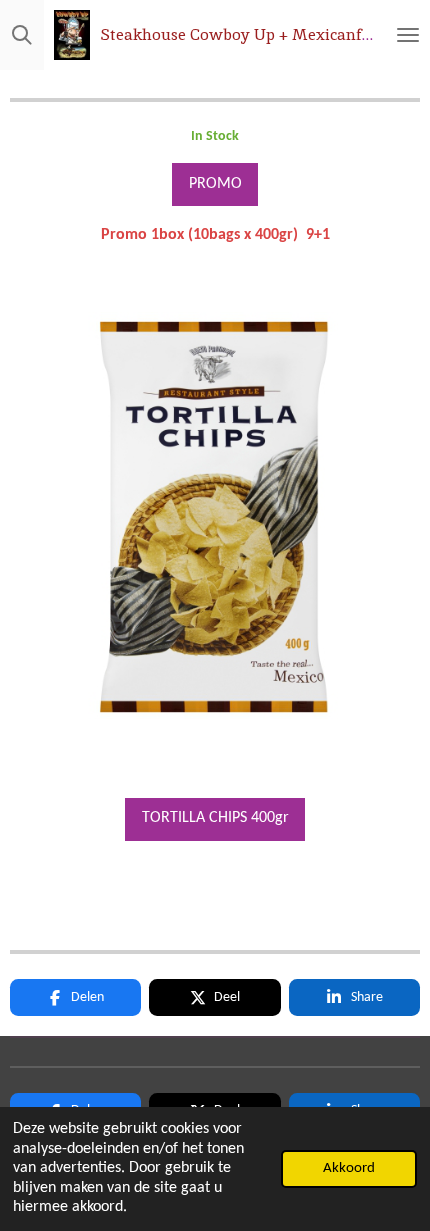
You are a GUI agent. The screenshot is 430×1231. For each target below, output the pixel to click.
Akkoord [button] (349, 1168)
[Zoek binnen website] (22, 35)
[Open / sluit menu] (408, 35)
